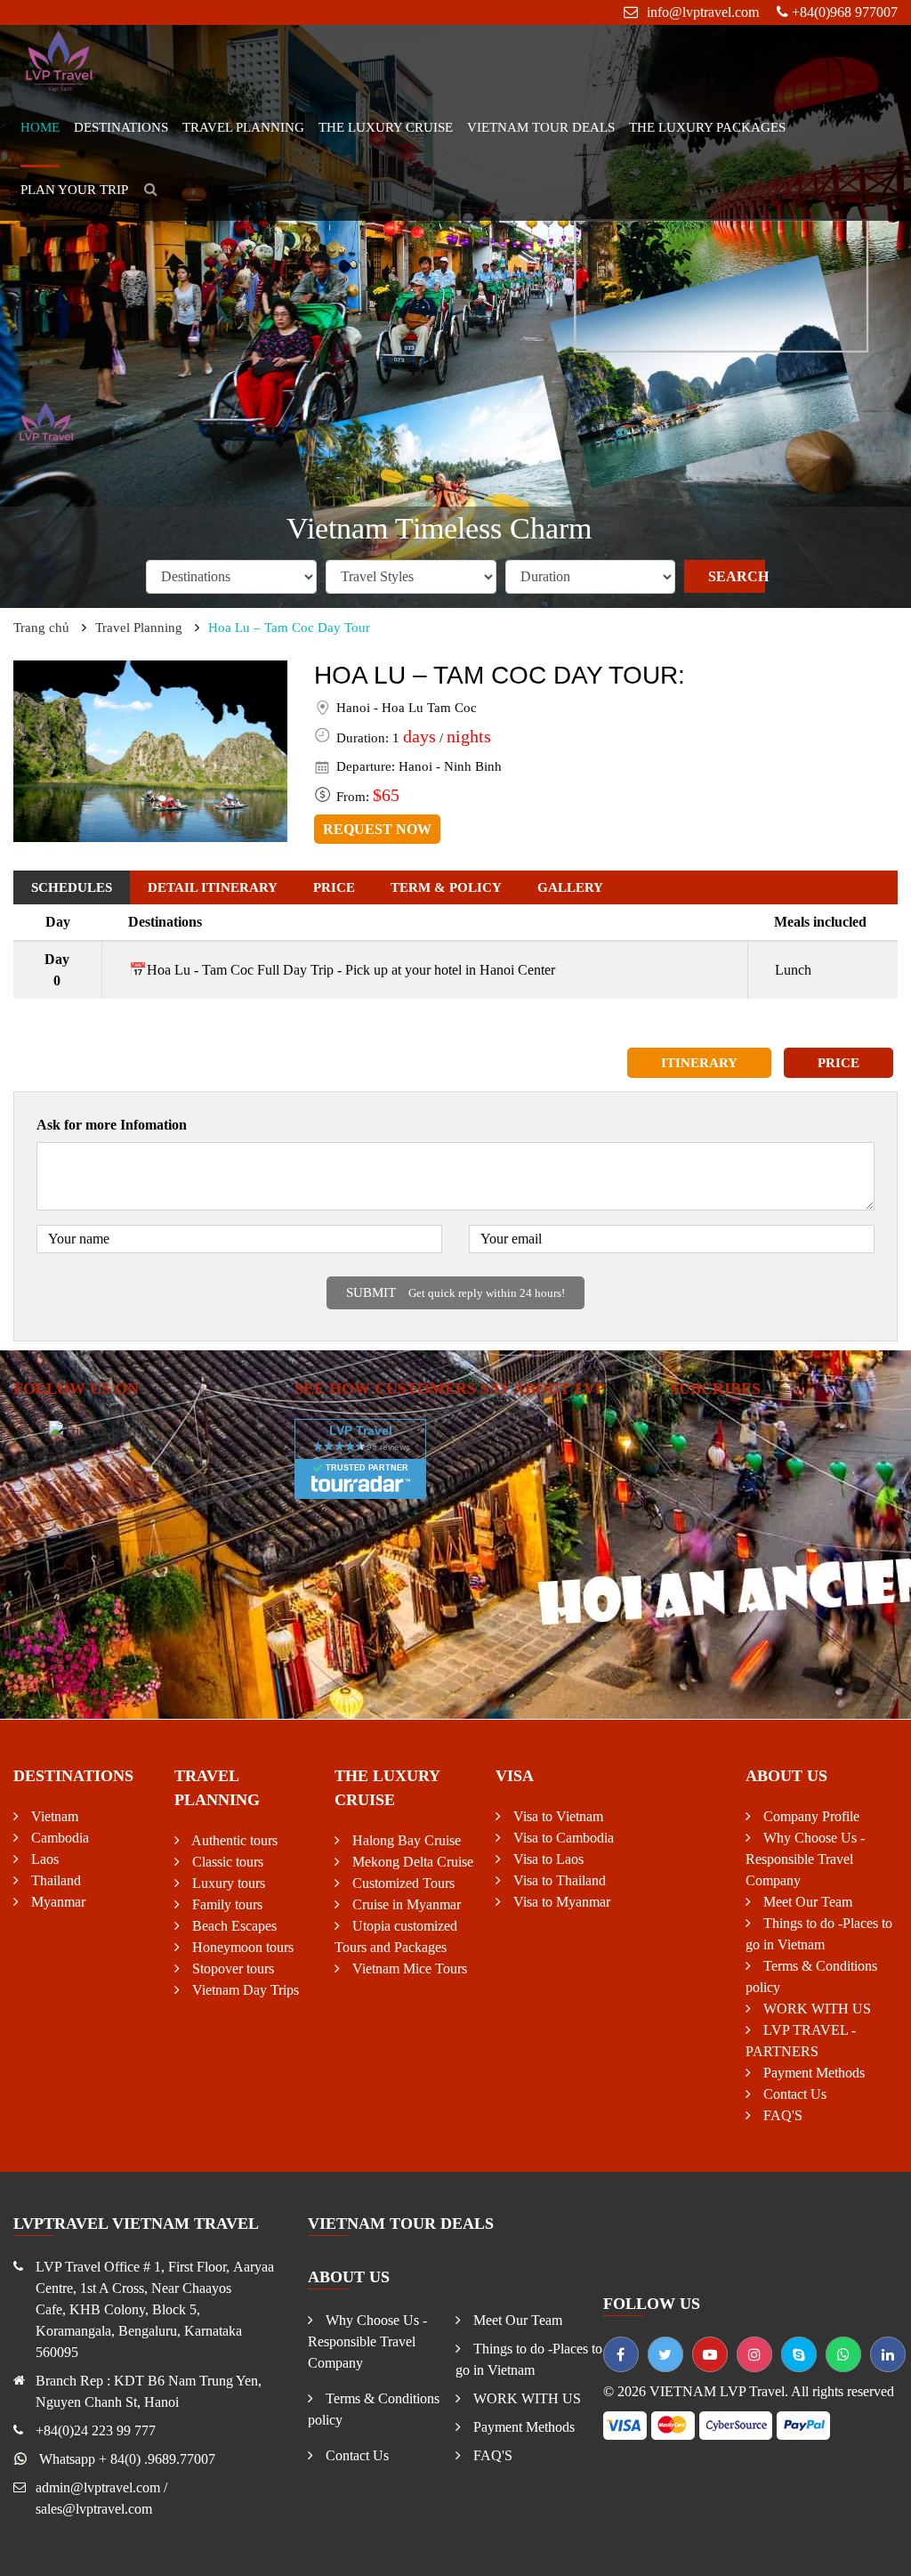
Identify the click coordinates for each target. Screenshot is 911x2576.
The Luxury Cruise (386, 127)
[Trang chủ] (60, 59)
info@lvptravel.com (703, 12)
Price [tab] (334, 887)
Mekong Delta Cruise (411, 1862)
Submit (455, 1292)
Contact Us (793, 2094)
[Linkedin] (888, 2354)
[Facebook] (621, 2354)
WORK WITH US (815, 2009)
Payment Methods (812, 2073)
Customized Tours (402, 1883)
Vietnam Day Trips (244, 1990)
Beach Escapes (233, 1926)
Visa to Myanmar (560, 1902)
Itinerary (699, 1063)
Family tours (226, 1904)
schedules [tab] (72, 887)
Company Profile (810, 1816)
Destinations (121, 127)
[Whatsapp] (843, 2354)
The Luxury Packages (707, 127)
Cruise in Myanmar (405, 1904)
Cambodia (58, 1838)
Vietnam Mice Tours (408, 1968)
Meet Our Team (806, 1902)
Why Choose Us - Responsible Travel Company (805, 1859)
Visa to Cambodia (562, 1838)
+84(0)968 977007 (845, 12)
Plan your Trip (74, 190)
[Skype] (799, 2354)
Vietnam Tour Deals (541, 127)
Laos (43, 1859)
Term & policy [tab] (446, 887)
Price (838, 1063)
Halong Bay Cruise (405, 1840)
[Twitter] (665, 2354)
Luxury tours (227, 1883)
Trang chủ (41, 628)
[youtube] (710, 2354)
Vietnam (53, 1816)
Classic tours (226, 1862)
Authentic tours (233, 1840)
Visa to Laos (547, 1859)
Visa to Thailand (558, 1880)
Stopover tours (231, 1968)
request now (377, 829)
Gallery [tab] (570, 887)
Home (40, 127)
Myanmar (56, 1902)
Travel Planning (243, 127)
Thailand (54, 1880)
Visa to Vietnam (556, 1816)
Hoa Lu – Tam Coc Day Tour (289, 628)
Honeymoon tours (241, 1947)
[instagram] (754, 2354)
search (736, 576)
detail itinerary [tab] (213, 887)
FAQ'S (781, 2115)
